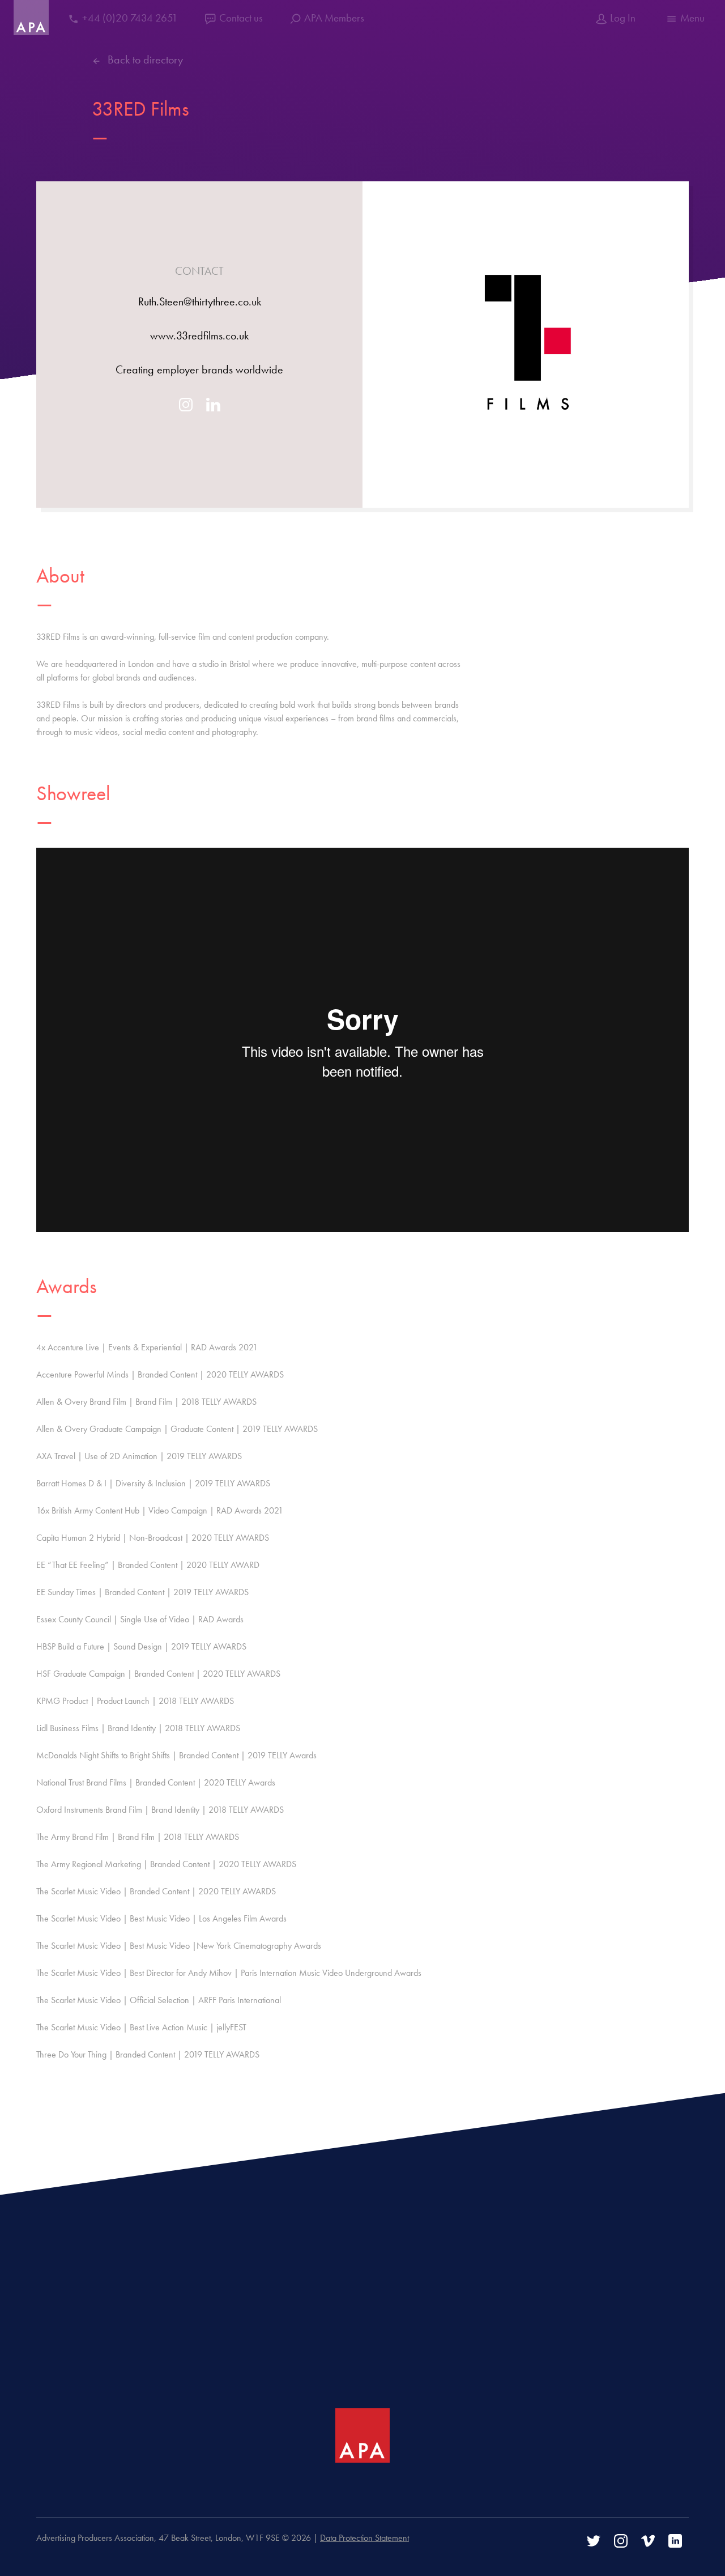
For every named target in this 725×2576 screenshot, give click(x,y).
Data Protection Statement (364, 2538)
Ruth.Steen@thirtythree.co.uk (200, 301)
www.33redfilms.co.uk (199, 335)
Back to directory (145, 59)
